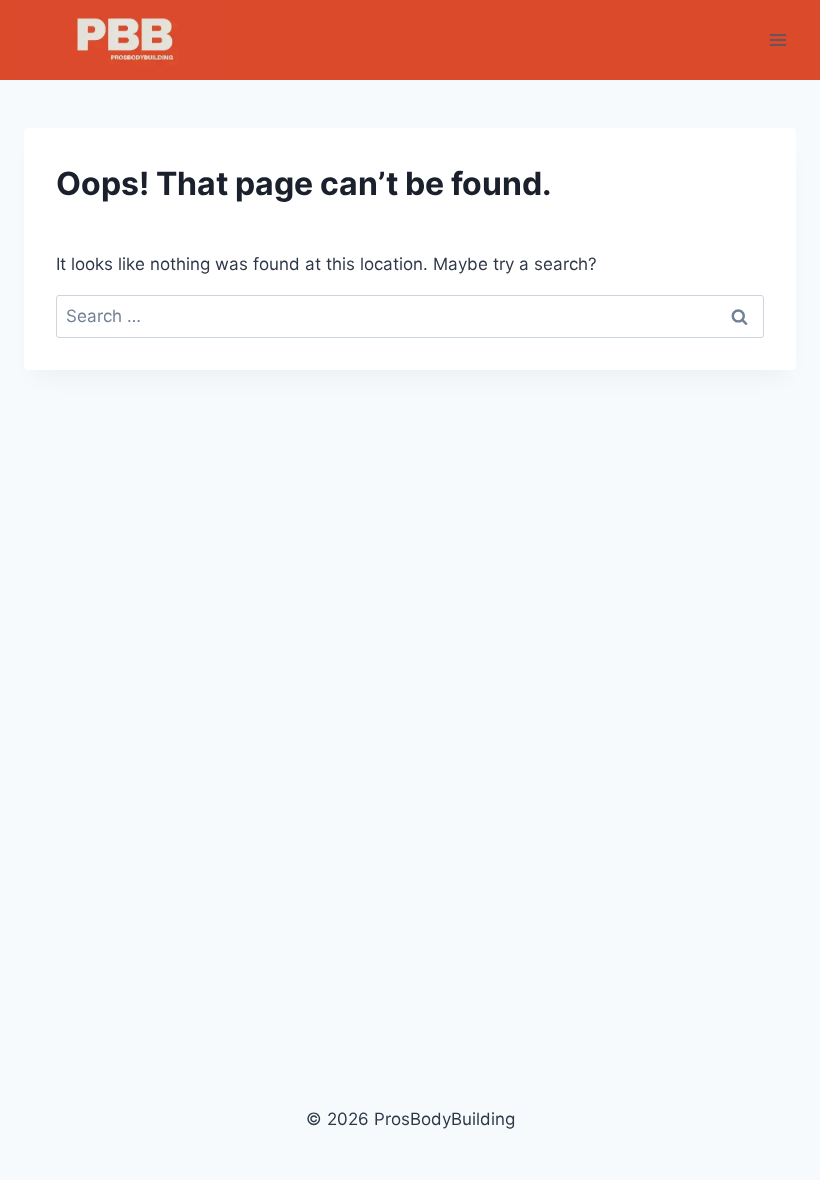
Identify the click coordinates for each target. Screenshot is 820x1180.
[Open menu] (777, 39)
